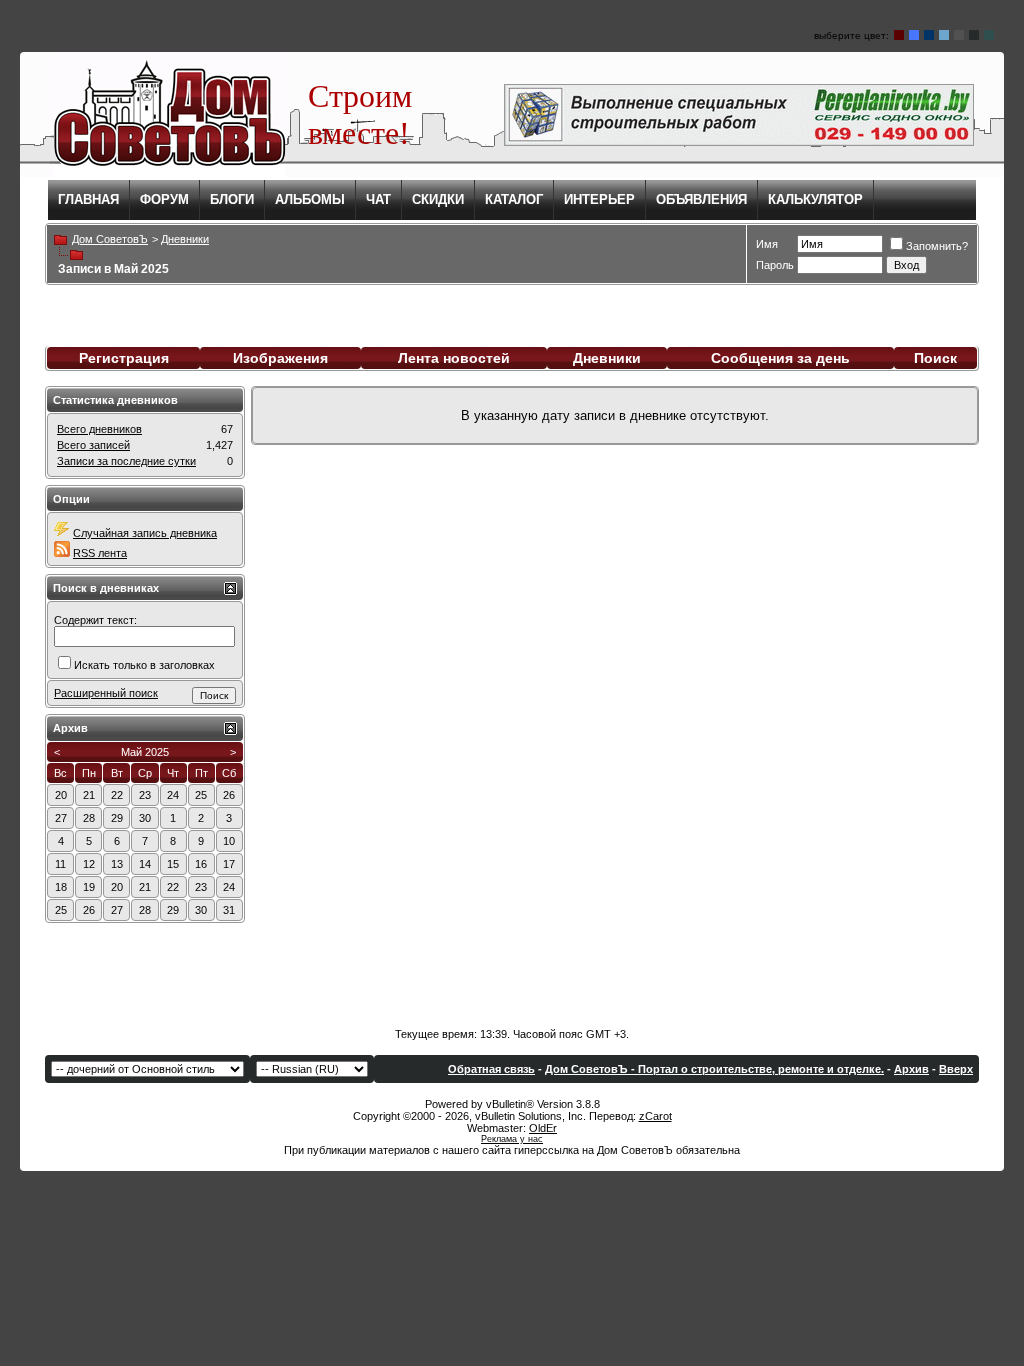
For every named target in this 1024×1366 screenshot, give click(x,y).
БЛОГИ (232, 199)
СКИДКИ (438, 199)
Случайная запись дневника (145, 533)
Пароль (775, 265)
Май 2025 (145, 752)
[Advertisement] (512, 968)
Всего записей (93, 445)
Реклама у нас (512, 1139)
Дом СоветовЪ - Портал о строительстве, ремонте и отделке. (714, 1069)
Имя (767, 244)
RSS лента (100, 553)
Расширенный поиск (106, 693)
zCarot (655, 1116)
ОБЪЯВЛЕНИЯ (701, 199)
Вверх (956, 1069)
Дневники (607, 358)
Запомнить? (937, 246)
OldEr (543, 1128)
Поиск (935, 358)
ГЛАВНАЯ (88, 199)
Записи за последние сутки (126, 461)
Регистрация (124, 358)
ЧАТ (378, 199)
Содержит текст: (95, 620)
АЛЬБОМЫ (310, 199)
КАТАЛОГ (514, 199)
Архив (911, 1069)
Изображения (280, 358)
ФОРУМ (164, 199)
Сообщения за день (780, 358)
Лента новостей (454, 358)
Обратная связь (491, 1069)
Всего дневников (99, 429)
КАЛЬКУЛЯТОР (815, 199)
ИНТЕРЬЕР (599, 199)
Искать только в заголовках (144, 665)
